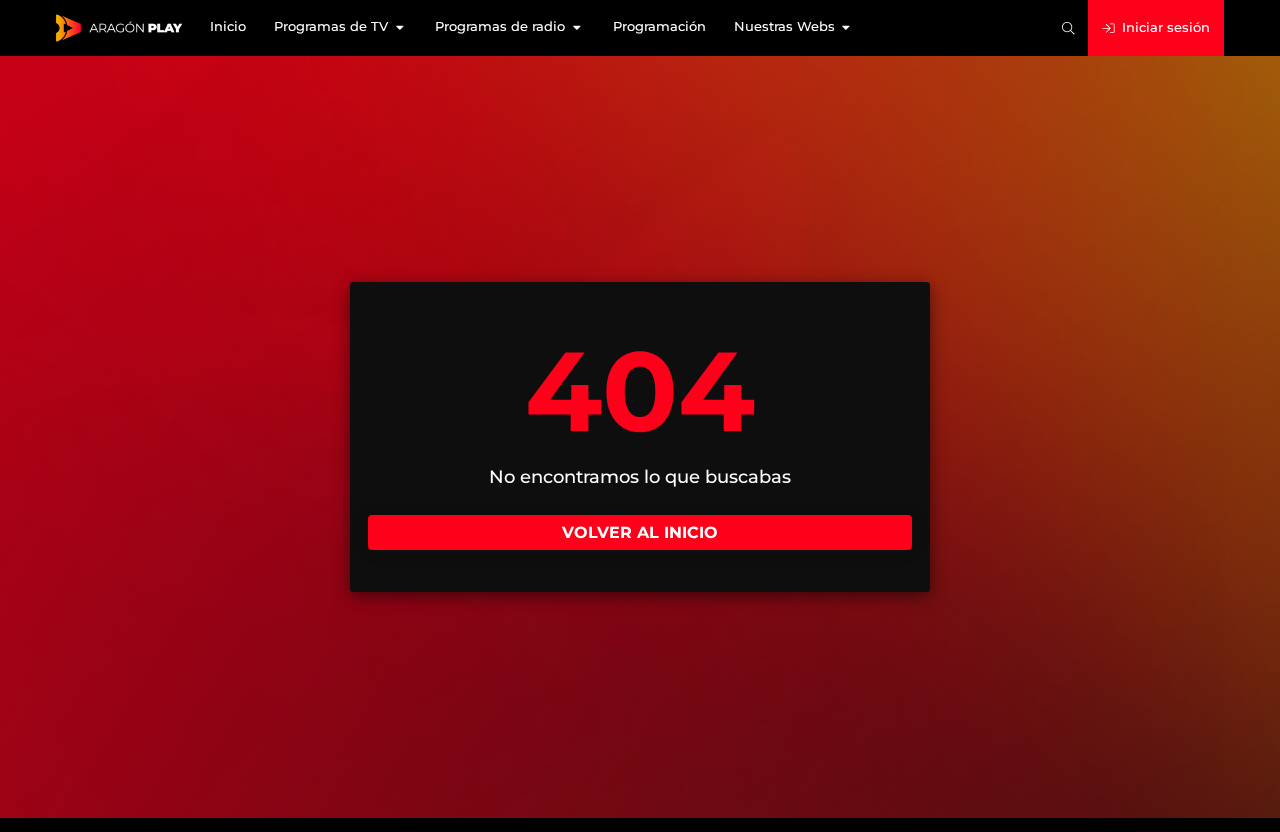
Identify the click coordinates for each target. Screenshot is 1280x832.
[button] (340, 28)
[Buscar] (1068, 28)
